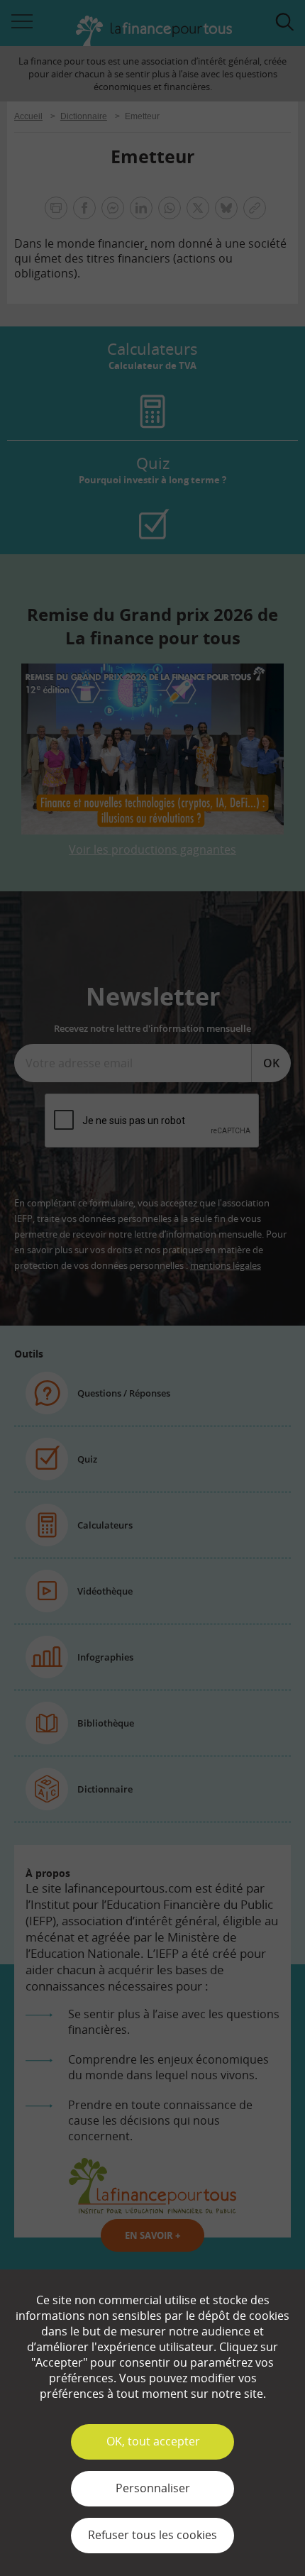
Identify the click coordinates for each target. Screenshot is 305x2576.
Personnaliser (153, 2488)
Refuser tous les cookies (152, 2535)
